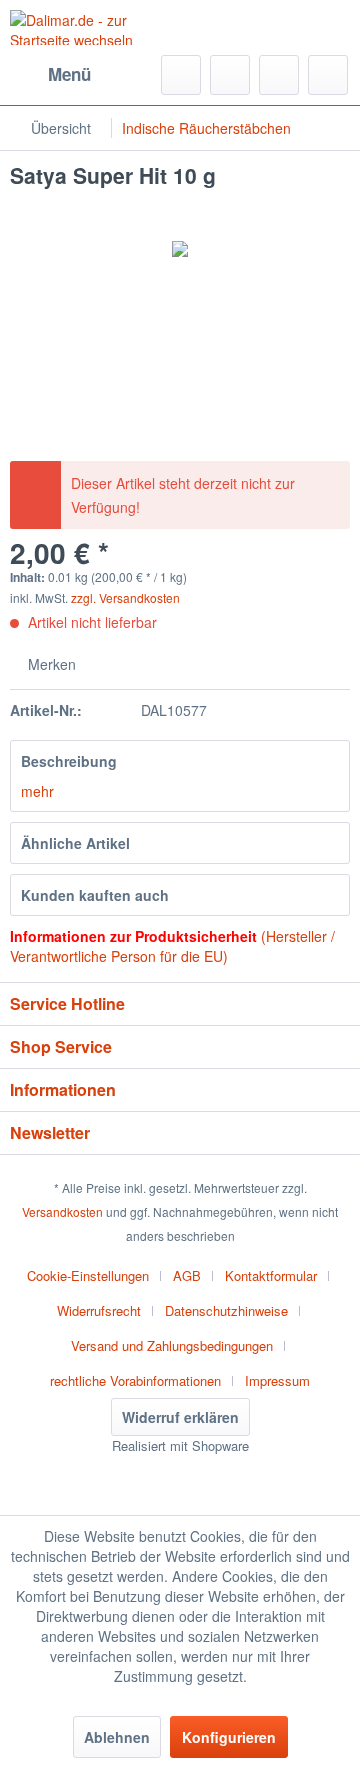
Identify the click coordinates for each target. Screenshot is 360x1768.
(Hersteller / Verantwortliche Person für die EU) (172, 946)
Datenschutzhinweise (226, 1310)
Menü (69, 74)
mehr (37, 791)
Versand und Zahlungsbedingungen (172, 1345)
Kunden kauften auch (95, 895)
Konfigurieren (229, 1737)
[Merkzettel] (230, 75)
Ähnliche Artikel (75, 843)
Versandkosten (62, 1211)
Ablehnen (117, 1737)
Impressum (277, 1380)
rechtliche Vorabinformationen (135, 1380)
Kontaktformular (271, 1275)
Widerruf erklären (180, 1417)
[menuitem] (50, 75)
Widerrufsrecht (99, 1310)
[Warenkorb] (328, 75)
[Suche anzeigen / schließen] (181, 75)
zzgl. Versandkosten (125, 597)
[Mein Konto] (279, 75)
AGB (187, 1275)
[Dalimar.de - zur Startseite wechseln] (95, 27)
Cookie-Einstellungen (88, 1275)
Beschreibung (69, 761)
